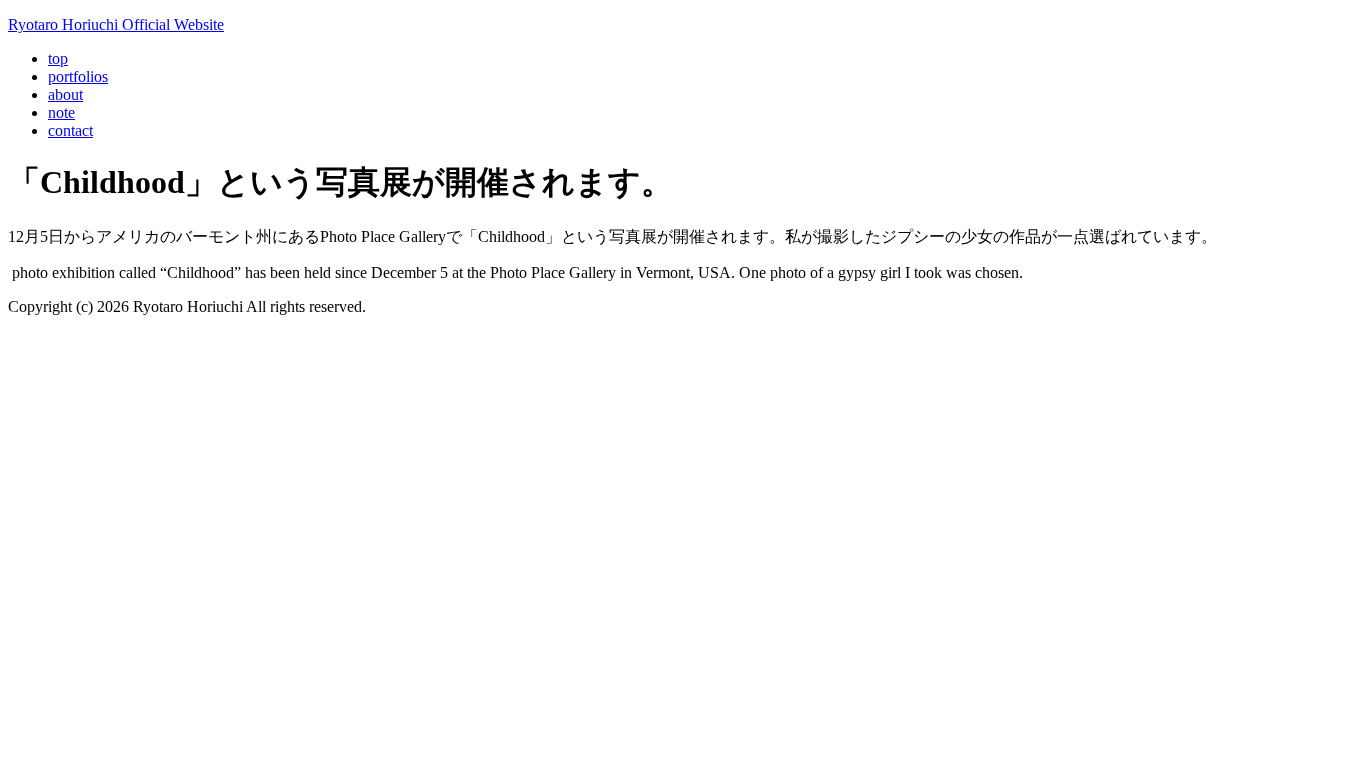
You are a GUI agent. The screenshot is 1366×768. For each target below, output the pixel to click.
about (65, 94)
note (61, 112)
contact (70, 130)
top (58, 58)
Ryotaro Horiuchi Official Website (116, 24)
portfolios (78, 76)
